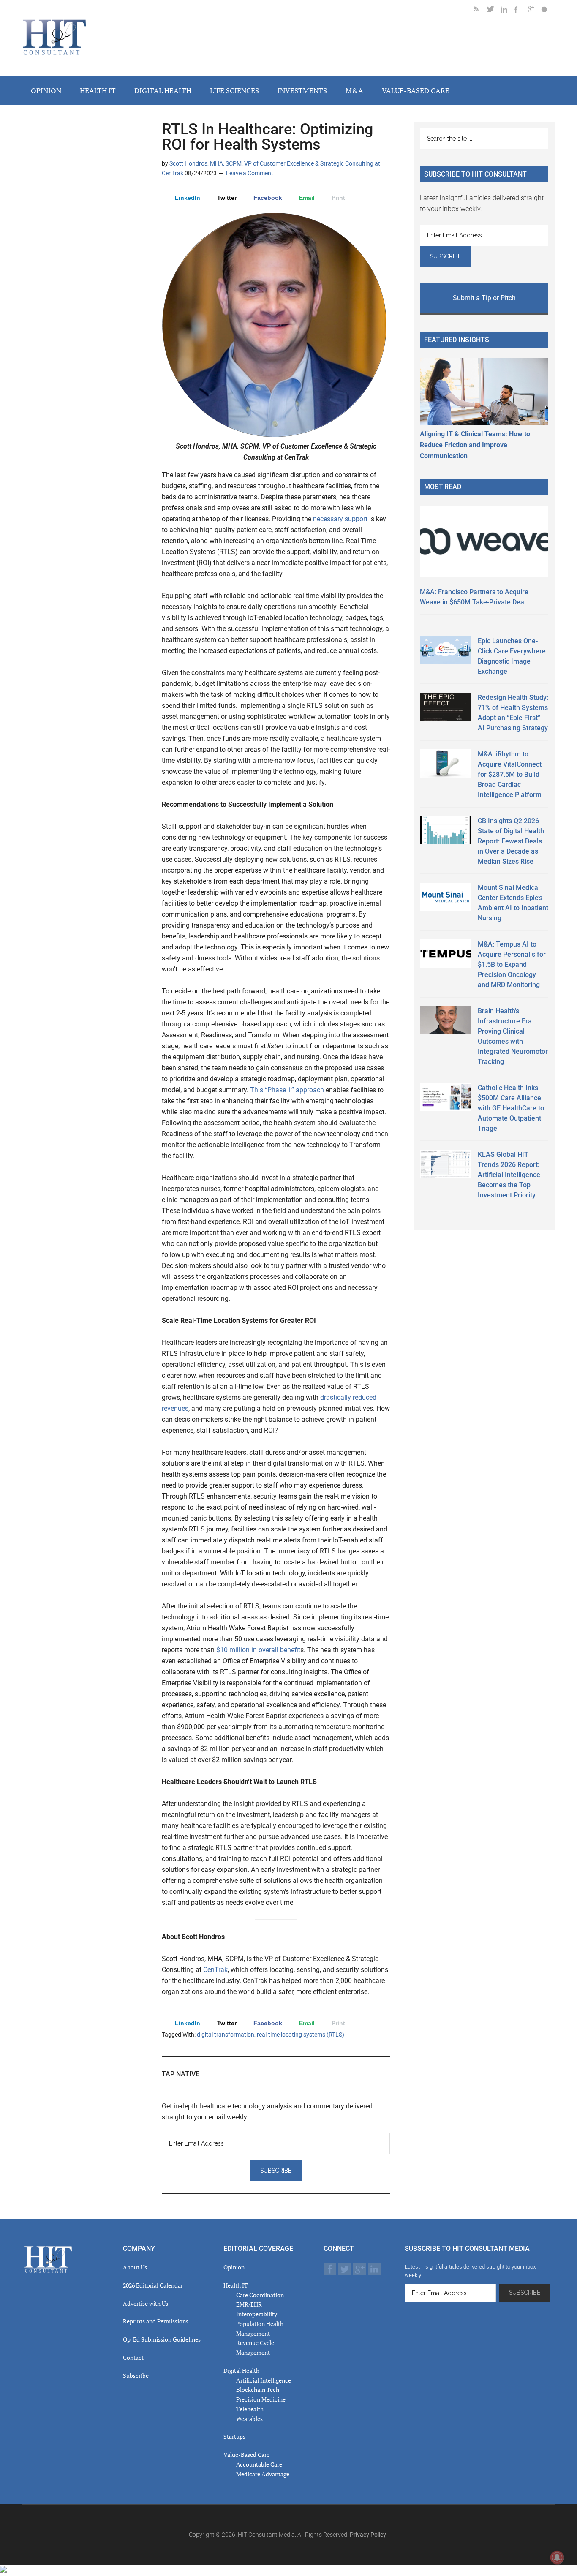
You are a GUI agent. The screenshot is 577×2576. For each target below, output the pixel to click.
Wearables (249, 2419)
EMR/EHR (249, 2304)
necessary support (339, 519)
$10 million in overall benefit (258, 1650)
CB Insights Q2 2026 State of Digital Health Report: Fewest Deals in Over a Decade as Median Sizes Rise (511, 841)
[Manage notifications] (557, 2557)
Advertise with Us (146, 2303)
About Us (135, 2267)
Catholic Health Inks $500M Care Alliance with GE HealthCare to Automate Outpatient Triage (511, 1108)
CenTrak (215, 1970)
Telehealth (250, 2409)
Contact (133, 2357)
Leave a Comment (250, 173)
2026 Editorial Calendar (153, 2285)
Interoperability (257, 2314)
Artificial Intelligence (264, 2380)
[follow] (494, 11)
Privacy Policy (368, 2535)
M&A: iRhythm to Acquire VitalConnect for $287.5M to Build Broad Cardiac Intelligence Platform (510, 774)
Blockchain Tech (258, 2390)
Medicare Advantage (263, 2474)
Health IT (236, 2285)
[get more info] (548, 11)
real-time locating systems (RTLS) (301, 2035)
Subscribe (136, 2376)
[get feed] (480, 11)
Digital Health (241, 2371)
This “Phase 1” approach (286, 1090)
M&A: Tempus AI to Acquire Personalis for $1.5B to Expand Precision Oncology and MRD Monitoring (512, 964)
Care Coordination (260, 2295)
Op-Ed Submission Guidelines (162, 2339)
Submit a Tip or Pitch (484, 298)
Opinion (234, 2267)
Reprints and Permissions (156, 2321)
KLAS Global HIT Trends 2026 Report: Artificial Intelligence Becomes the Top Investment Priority (509, 1175)
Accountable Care (259, 2464)
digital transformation (226, 2035)
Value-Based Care (246, 2455)
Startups (234, 2436)
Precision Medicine (261, 2399)
